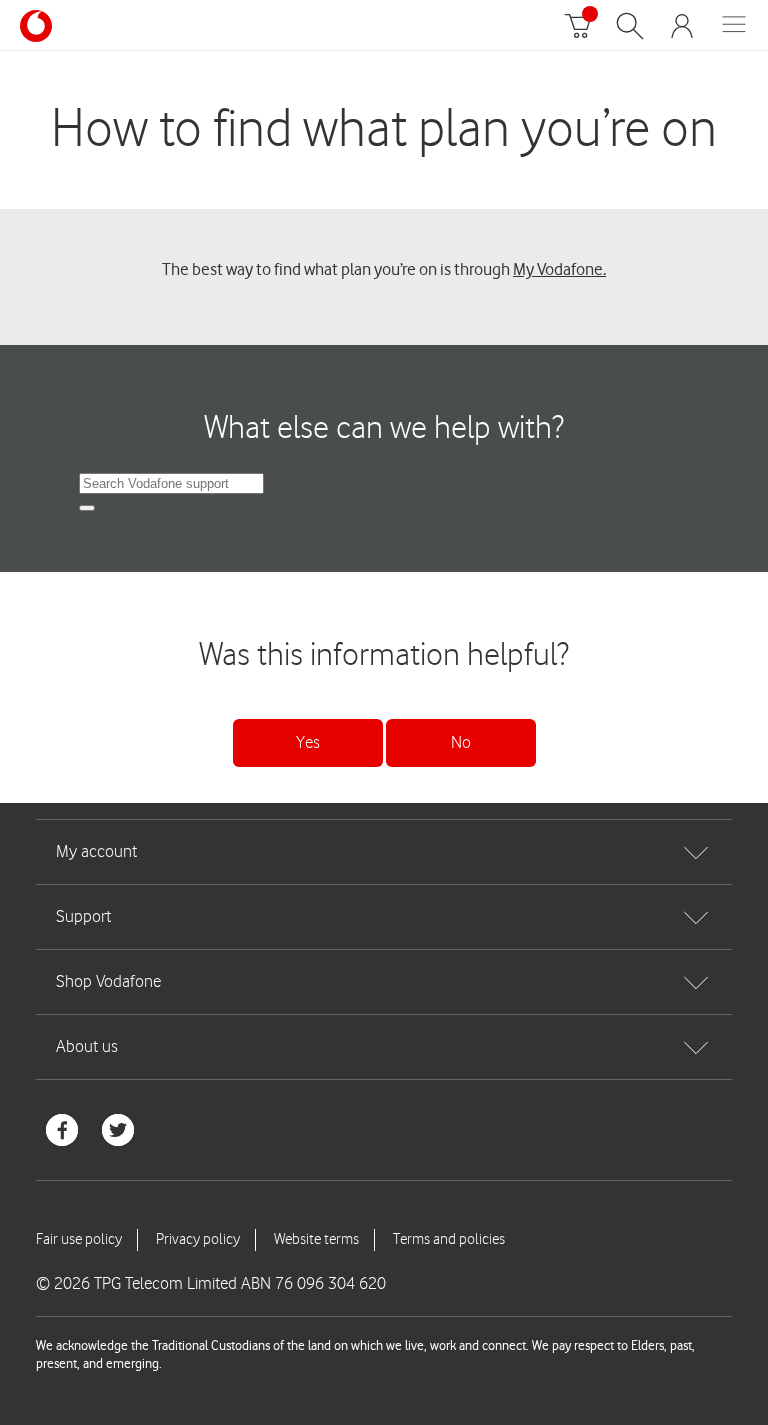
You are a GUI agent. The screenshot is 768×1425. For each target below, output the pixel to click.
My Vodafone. (559, 269)
